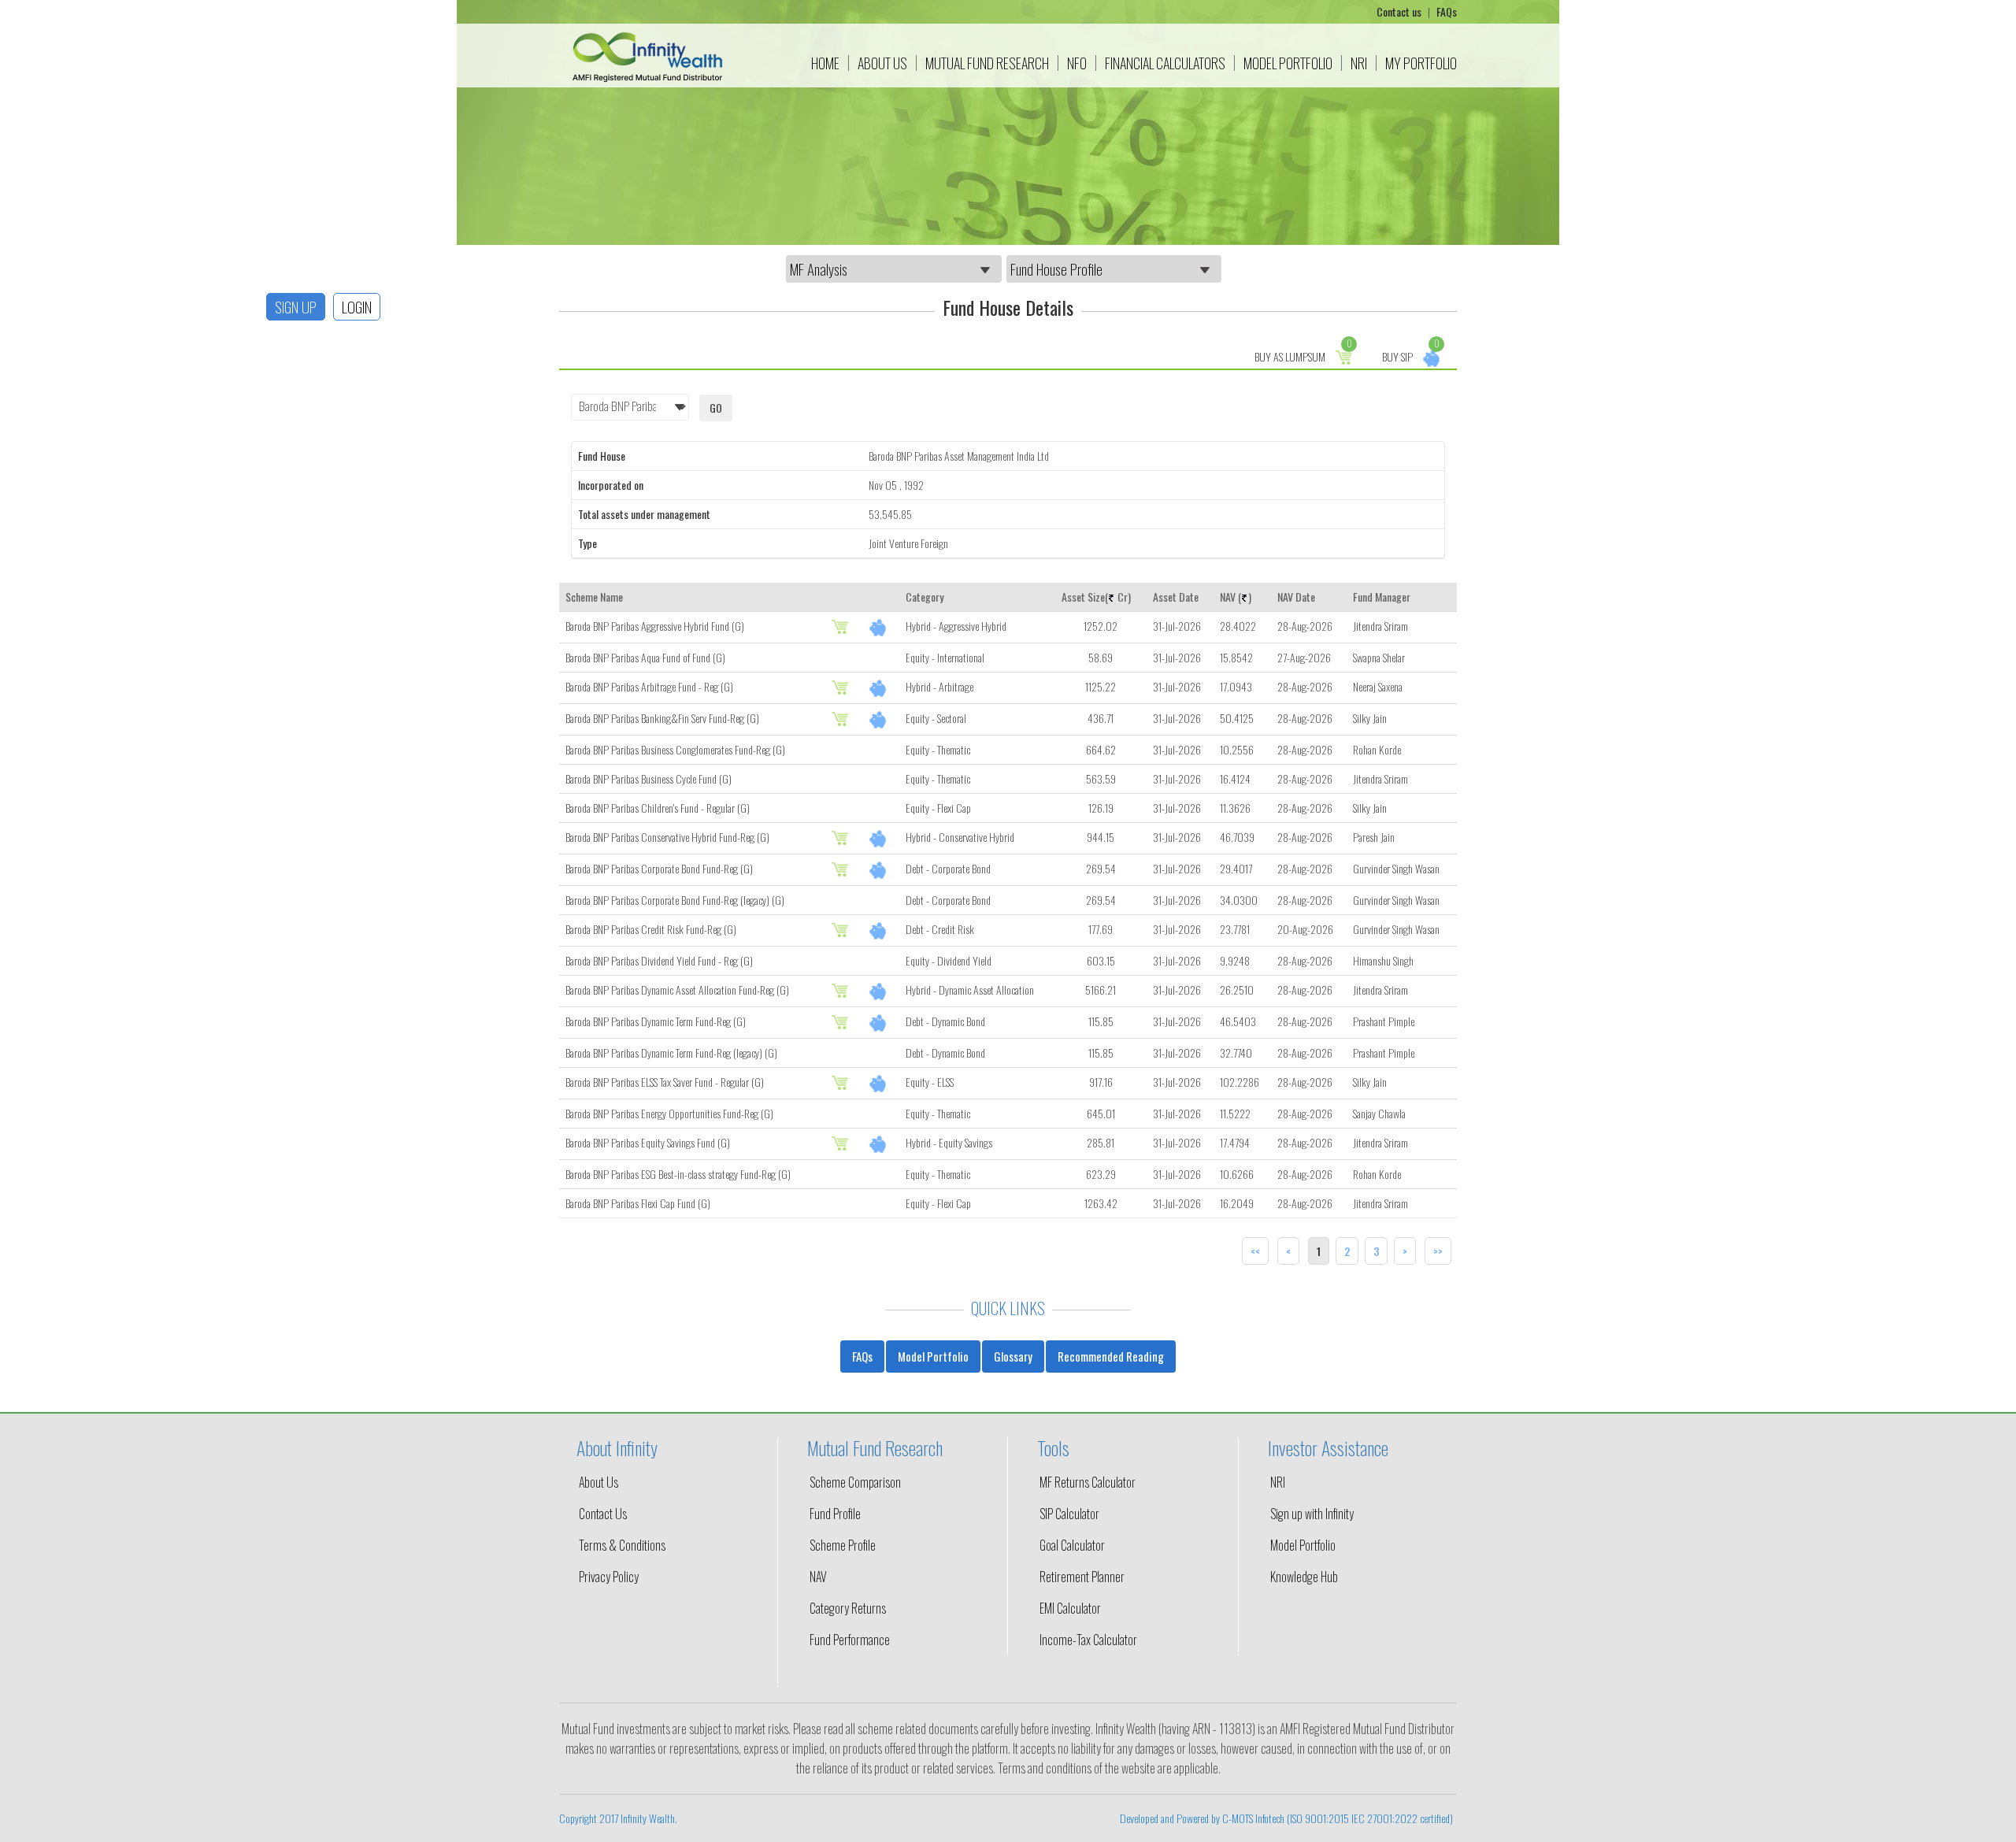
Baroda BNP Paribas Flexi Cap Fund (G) (638, 1203)
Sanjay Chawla (1379, 1113)
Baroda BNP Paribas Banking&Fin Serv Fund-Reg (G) (662, 718)
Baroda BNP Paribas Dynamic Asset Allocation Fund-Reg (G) (677, 990)
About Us (882, 63)
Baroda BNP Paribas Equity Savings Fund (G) (648, 1142)
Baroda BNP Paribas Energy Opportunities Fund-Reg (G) (669, 1113)
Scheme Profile (843, 1545)
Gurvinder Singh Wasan (1396, 868)
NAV (818, 1577)
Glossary (1013, 1356)
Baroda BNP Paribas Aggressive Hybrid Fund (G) (655, 626)
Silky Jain (1370, 718)
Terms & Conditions (622, 1545)
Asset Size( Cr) (1096, 597)
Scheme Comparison (855, 1482)
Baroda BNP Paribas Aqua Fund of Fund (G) (645, 657)
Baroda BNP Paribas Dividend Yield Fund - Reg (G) (659, 960)
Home (825, 63)
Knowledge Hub (1304, 1577)
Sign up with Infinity (1312, 1514)
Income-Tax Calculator (1088, 1640)
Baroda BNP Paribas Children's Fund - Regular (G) (658, 808)
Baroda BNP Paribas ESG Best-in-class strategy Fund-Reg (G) (678, 1174)
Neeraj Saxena (1378, 686)
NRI (1359, 63)
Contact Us (603, 1514)
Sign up (296, 306)
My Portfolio (1421, 63)
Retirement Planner (1082, 1577)
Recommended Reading (1111, 1356)
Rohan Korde (1377, 749)
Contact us (1400, 11)
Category (925, 597)
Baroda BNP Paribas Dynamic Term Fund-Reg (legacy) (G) (671, 1053)
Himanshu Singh (1383, 960)
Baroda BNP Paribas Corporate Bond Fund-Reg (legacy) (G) (675, 900)
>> (1438, 1251)
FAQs (1447, 11)
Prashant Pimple (1384, 1021)
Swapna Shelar (1379, 657)
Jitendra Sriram (1380, 626)
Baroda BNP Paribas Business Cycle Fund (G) (649, 778)
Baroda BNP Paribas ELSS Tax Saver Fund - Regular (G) (665, 1082)
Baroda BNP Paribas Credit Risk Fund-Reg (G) (651, 929)
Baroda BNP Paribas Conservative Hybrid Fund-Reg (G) (667, 837)
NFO (1077, 63)
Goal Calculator (1072, 1545)
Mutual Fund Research (987, 63)
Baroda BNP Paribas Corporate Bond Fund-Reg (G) (659, 868)
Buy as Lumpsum (1303, 354)
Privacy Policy (609, 1577)
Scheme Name (594, 597)
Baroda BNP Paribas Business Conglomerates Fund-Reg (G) (675, 749)
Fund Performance (850, 1640)
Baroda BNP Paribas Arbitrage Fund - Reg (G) (649, 686)
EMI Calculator (1070, 1608)
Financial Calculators (1165, 63)
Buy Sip (1411, 354)
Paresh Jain (1374, 837)
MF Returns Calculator (1088, 1482)
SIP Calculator (1069, 1514)
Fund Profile (835, 1514)
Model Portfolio (1288, 63)
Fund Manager (1382, 597)
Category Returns (848, 1608)
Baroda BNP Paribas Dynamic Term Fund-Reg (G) (656, 1021)
